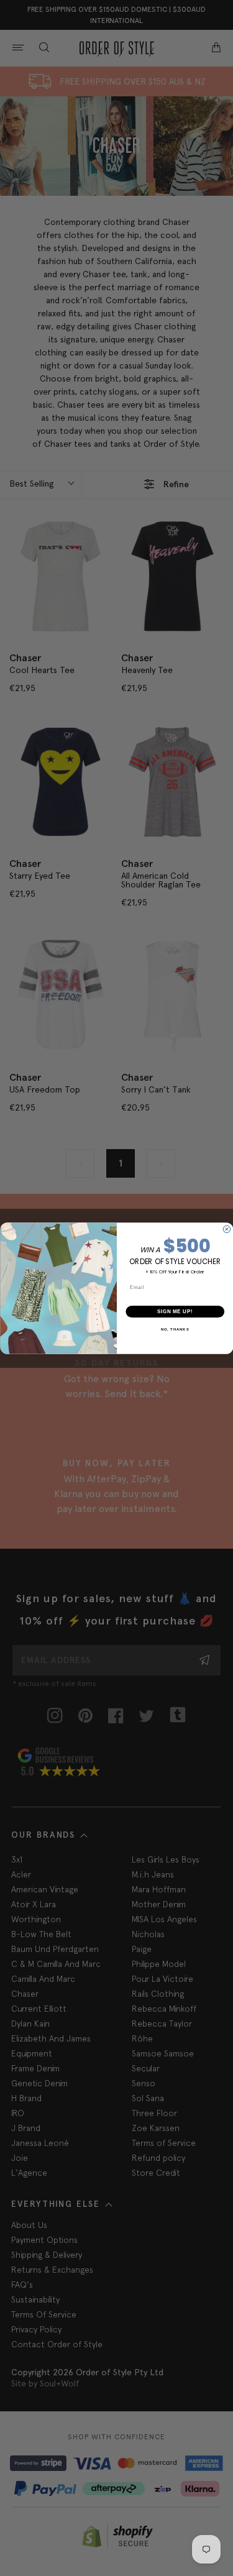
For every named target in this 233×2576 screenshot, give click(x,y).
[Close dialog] (227, 1229)
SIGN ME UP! (175, 1311)
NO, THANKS (175, 1329)
